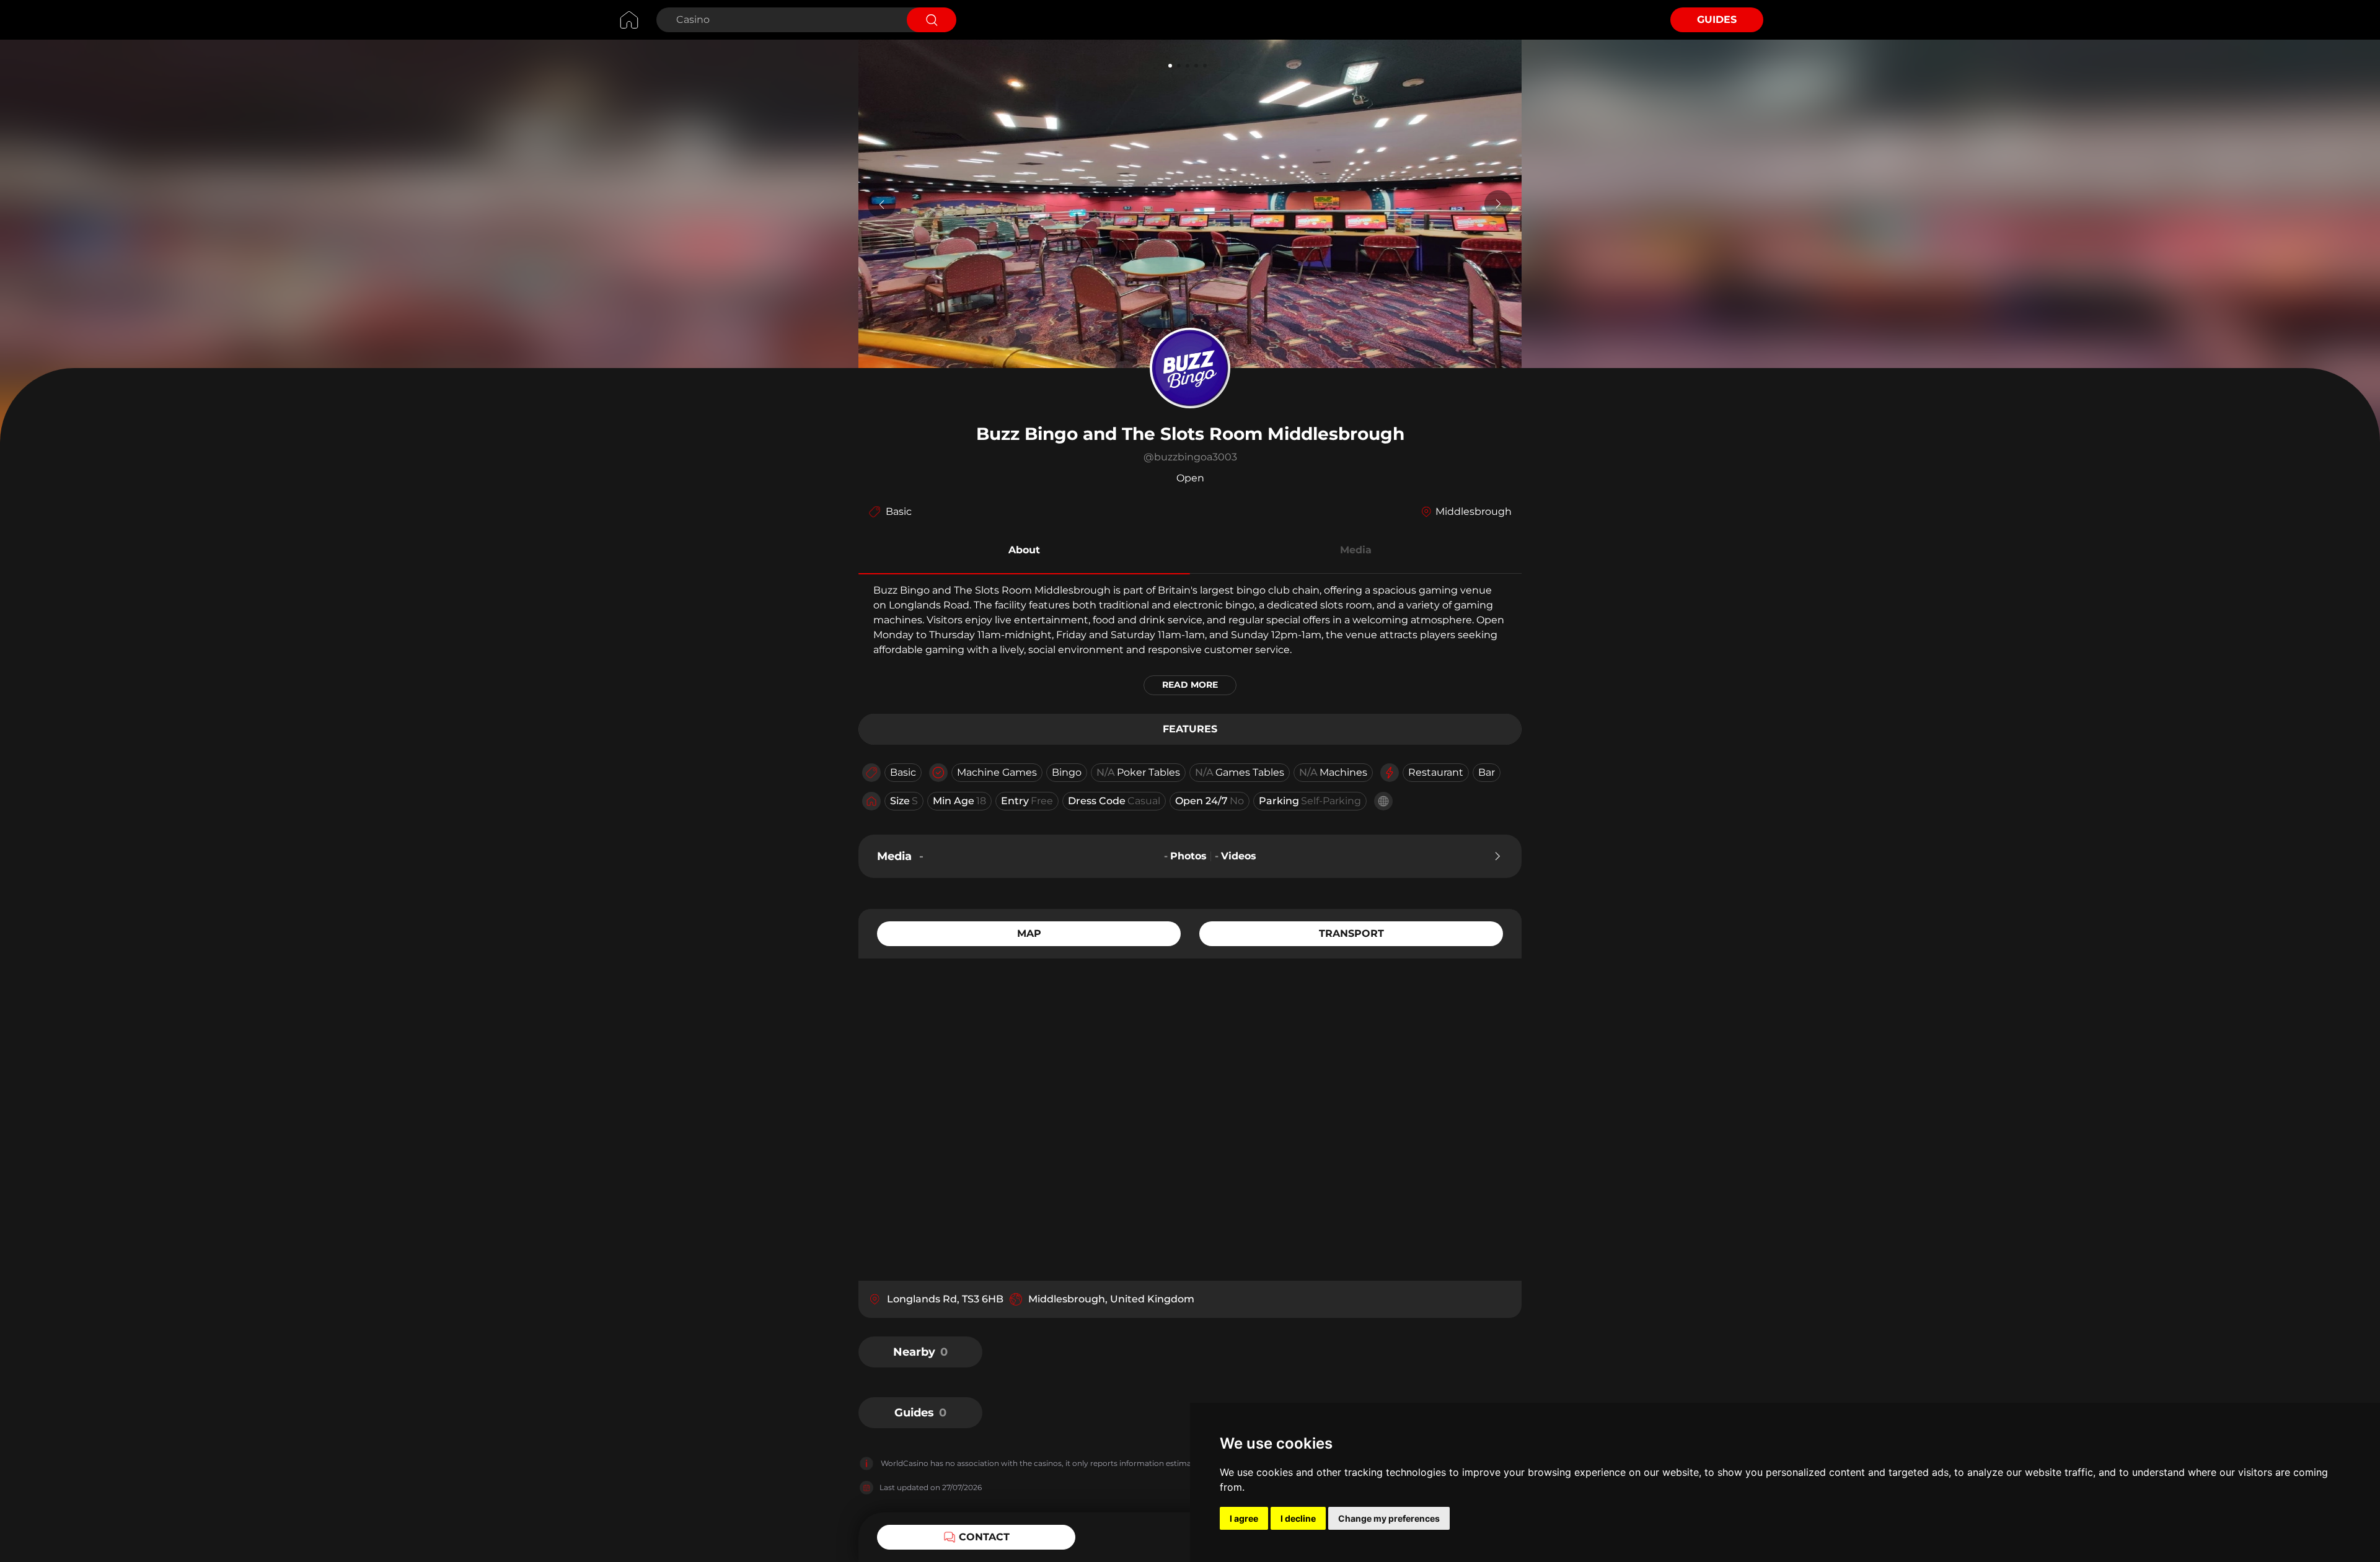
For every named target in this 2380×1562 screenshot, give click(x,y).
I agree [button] (1244, 1518)
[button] (1024, 552)
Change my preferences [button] (1389, 1518)
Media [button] (1356, 550)
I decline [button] (1298, 1518)
